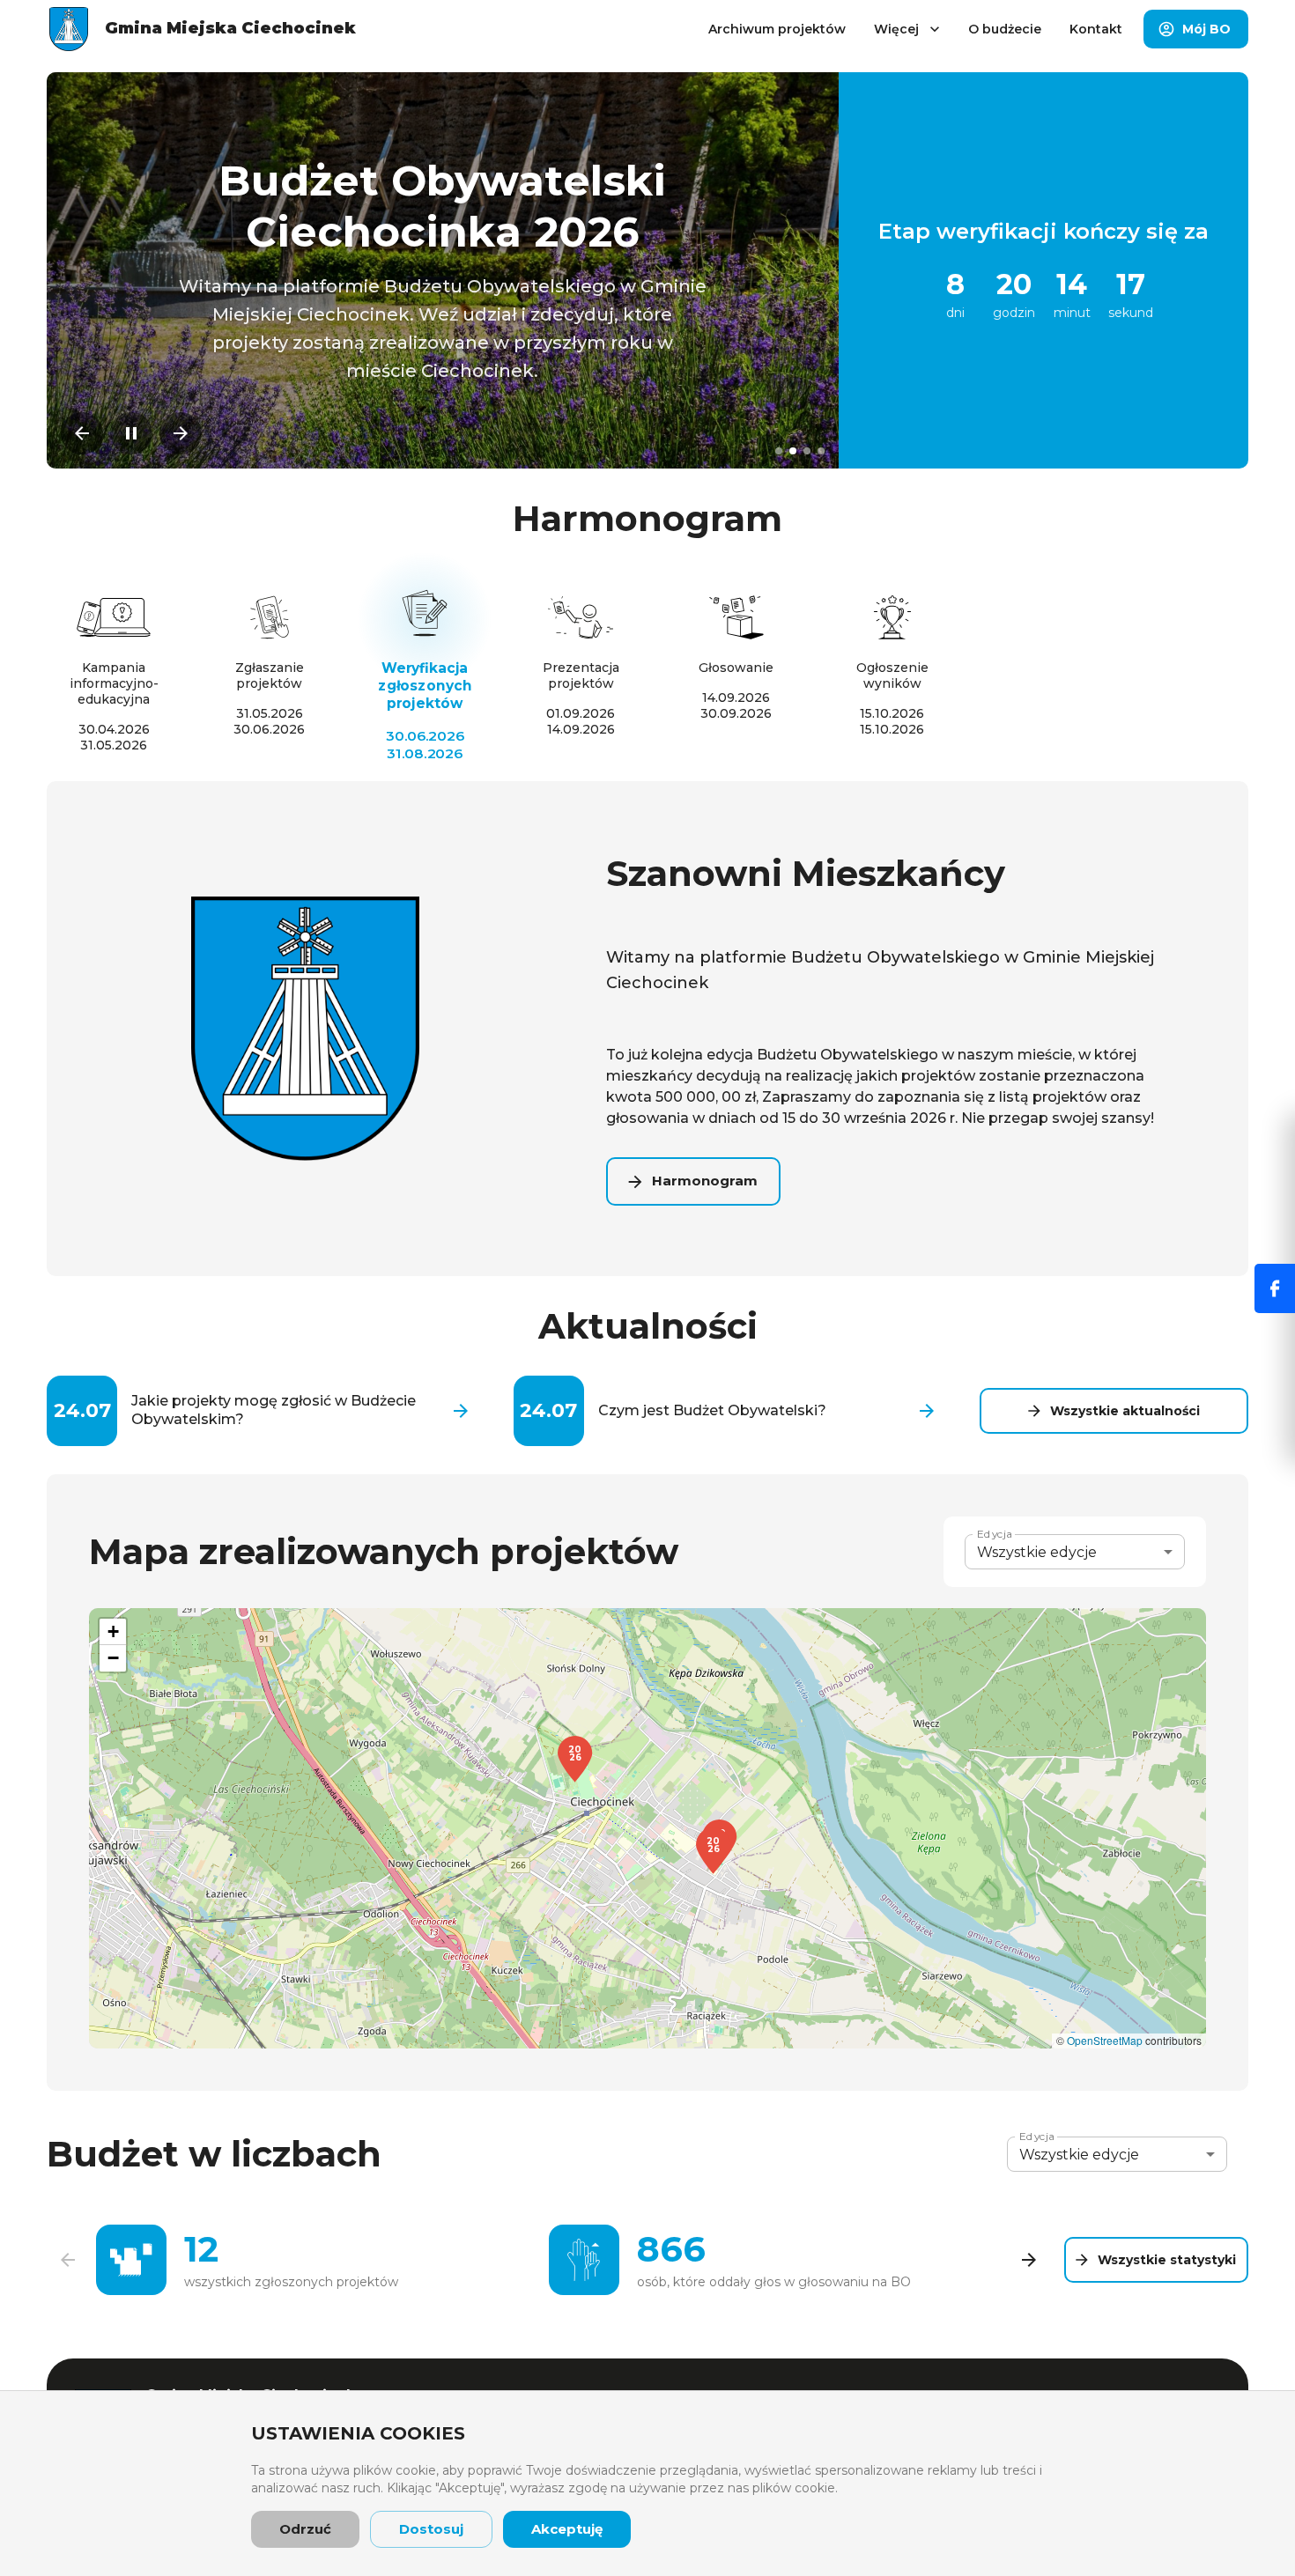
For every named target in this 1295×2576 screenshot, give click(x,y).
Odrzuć (305, 2529)
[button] (714, 1851)
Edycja (995, 1534)
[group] (548, 2260)
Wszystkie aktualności (1125, 1411)
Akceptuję (567, 2529)
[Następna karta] (1029, 2260)
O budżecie (1005, 29)
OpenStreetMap (1105, 2040)
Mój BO (1206, 29)
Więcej (896, 29)
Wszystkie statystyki (1167, 2260)
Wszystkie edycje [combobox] (1037, 1552)
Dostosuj (431, 2529)
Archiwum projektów (777, 29)
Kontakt (1096, 29)
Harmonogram (705, 1181)
